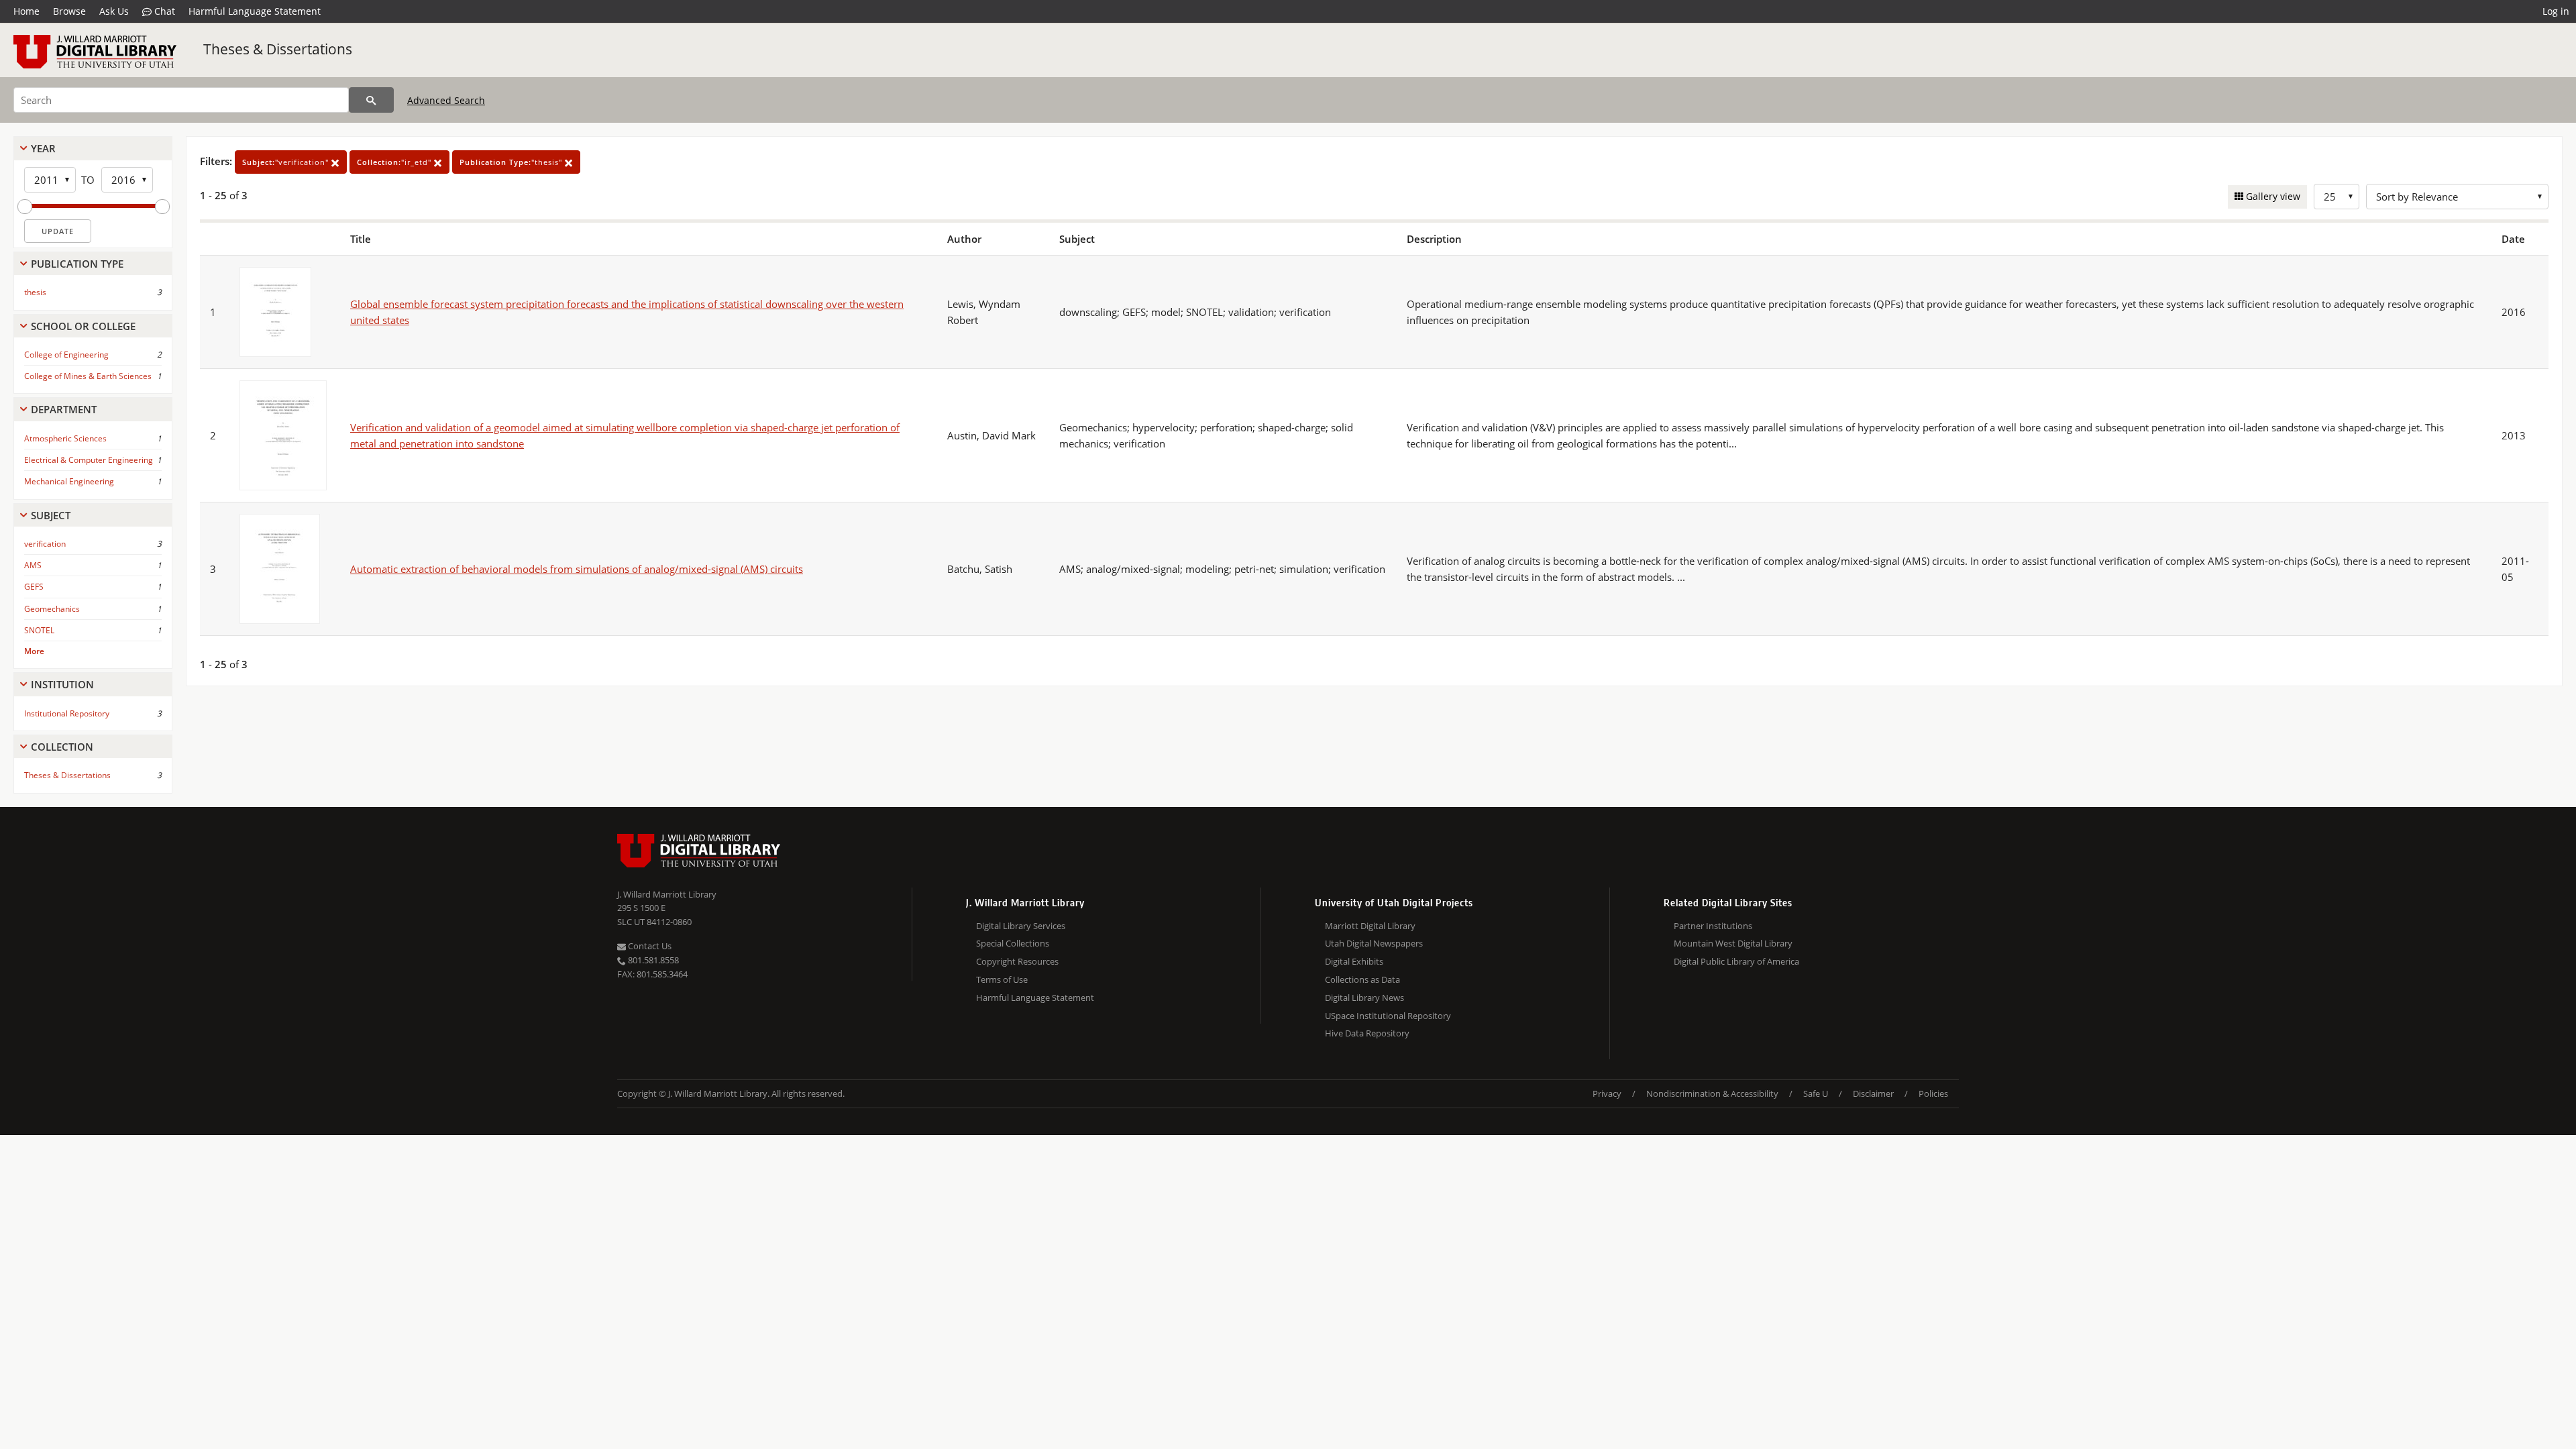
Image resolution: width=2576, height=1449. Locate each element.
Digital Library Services (1021, 926)
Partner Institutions (1713, 926)
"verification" (287, 162)
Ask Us (114, 11)
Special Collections (1013, 943)
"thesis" (512, 162)
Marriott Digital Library (1370, 926)
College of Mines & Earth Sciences (88, 376)
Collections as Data (1362, 979)
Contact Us (649, 946)
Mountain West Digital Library (1733, 943)
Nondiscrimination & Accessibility (1712, 1093)
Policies (1933, 1093)
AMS (33, 565)
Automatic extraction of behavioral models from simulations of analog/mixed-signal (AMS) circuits (577, 569)
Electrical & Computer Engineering (89, 460)
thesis (35, 292)
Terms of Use (1002, 979)
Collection (62, 747)
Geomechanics (52, 609)
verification (45, 544)
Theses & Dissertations (278, 49)
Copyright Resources (1017, 961)
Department (64, 409)
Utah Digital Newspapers (1374, 943)
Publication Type (77, 264)
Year (43, 148)
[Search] (371, 100)
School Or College (83, 326)
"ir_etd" (395, 162)
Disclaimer (1873, 1093)
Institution (62, 684)
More (34, 651)
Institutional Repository (67, 713)
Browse (69, 11)
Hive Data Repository (1367, 1033)
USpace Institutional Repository (1388, 1016)
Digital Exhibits (1354, 961)
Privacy (1607, 1093)
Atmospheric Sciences (65, 438)
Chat (163, 11)
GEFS (34, 587)
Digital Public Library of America (1736, 961)
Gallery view (2272, 196)
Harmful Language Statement (255, 11)
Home (26, 11)
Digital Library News (1364, 998)
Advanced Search (446, 100)
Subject (51, 515)
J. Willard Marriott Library (667, 894)
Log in (2556, 11)
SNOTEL (39, 630)
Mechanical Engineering (69, 481)
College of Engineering (66, 355)
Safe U (1816, 1093)
